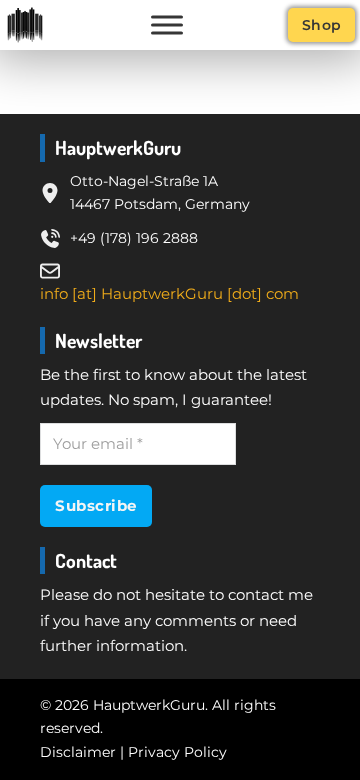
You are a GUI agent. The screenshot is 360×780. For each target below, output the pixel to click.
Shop (322, 25)
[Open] (167, 24)
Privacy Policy (177, 752)
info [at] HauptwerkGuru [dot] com (169, 293)
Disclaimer (78, 752)
